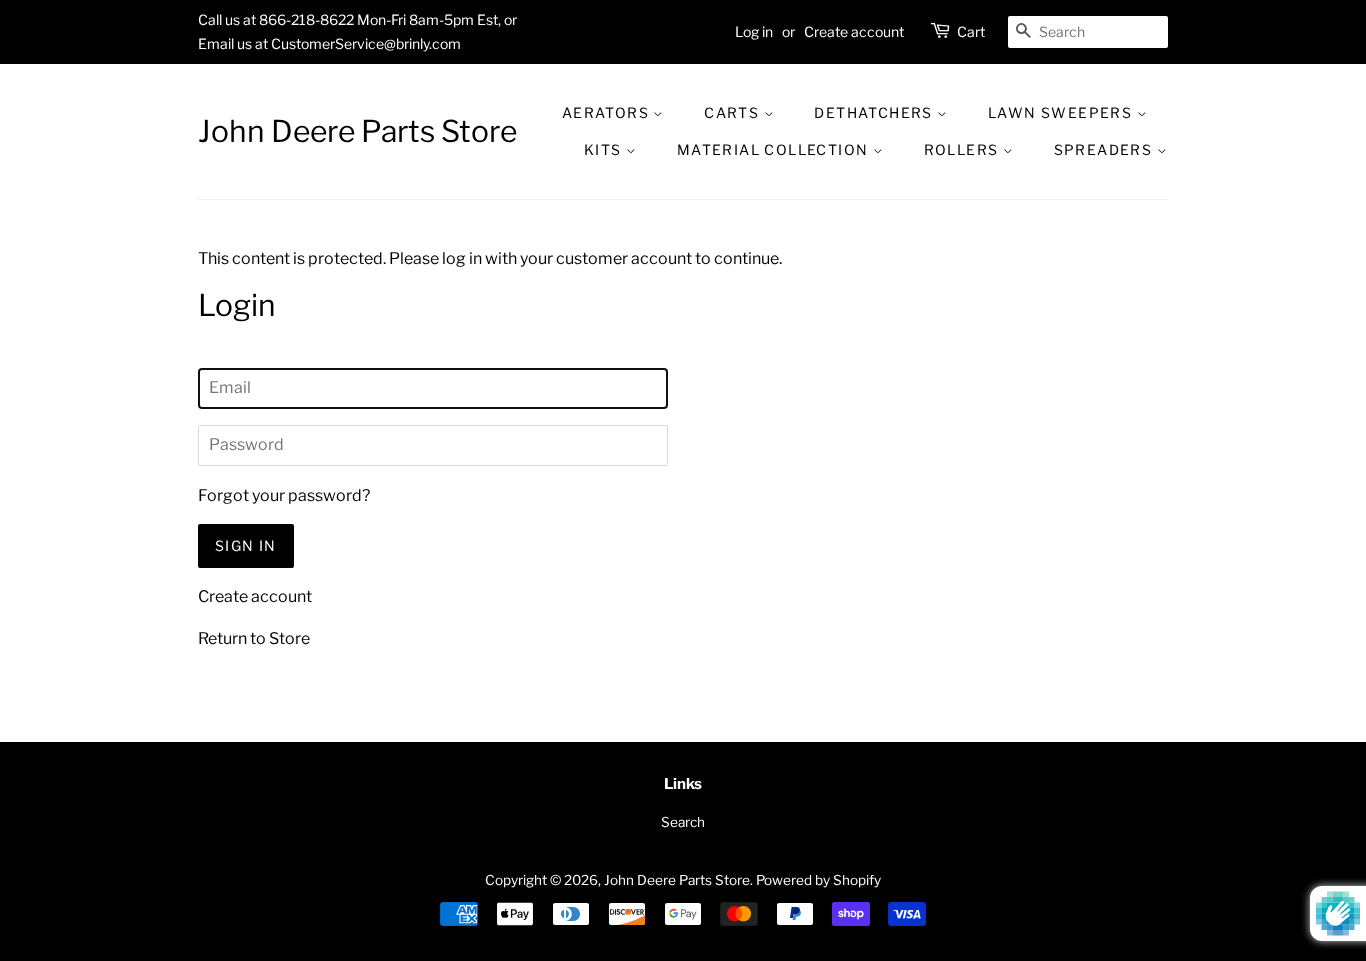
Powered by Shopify (818, 880)
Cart (971, 31)
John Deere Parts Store (357, 131)
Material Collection (775, 149)
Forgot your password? (284, 495)
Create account (854, 31)
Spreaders (1105, 149)
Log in (754, 31)
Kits (605, 149)
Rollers (963, 149)
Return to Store (254, 638)
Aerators (608, 112)
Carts (733, 112)
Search (683, 822)
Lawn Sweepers (1062, 112)
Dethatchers (875, 112)
